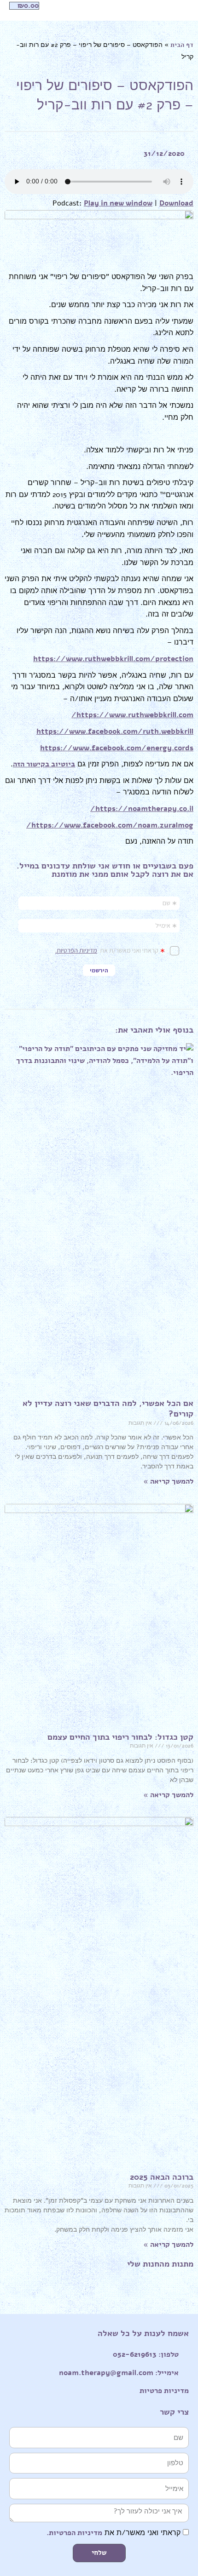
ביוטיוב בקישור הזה (44, 764)
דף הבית (182, 45)
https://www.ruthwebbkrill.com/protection (113, 659)
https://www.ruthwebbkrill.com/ (132, 715)
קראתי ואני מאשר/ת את (114, 2533)
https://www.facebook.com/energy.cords (117, 748)
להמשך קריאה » (168, 1481)
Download (176, 203)
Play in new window (118, 203)
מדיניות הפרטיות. (74, 2533)
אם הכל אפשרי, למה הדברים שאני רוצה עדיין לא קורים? (108, 1408)
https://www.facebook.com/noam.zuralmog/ (110, 825)
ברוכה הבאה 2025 (162, 2177)
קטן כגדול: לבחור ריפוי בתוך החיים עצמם (120, 1737)
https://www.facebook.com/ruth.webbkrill (115, 731)
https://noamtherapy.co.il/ (142, 809)
